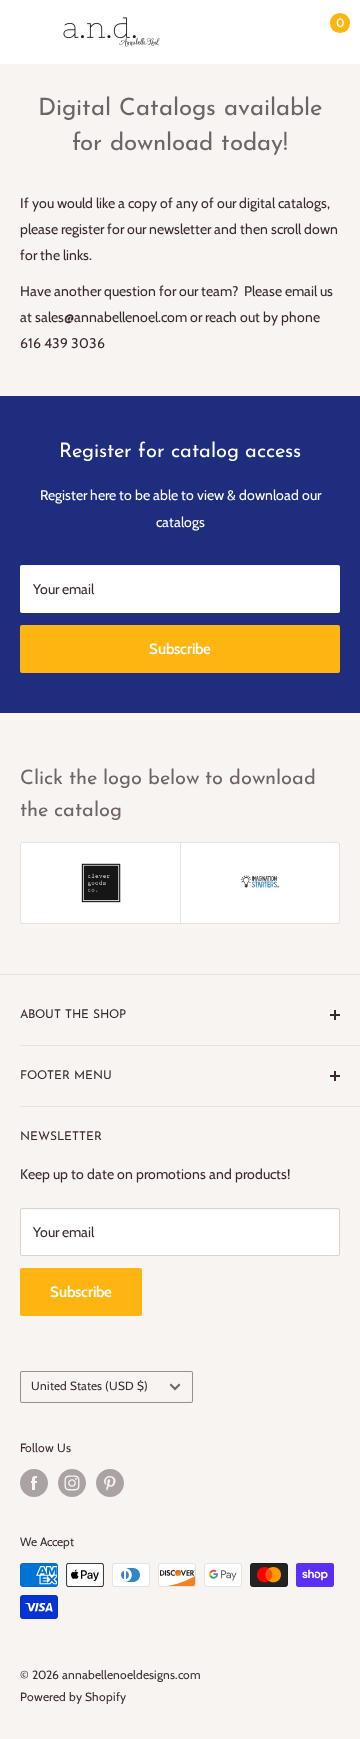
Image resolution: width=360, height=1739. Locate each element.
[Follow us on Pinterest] (110, 1483)
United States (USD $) (89, 1386)
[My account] (283, 32)
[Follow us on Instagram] (72, 1483)
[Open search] (244, 32)
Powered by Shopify (73, 1696)
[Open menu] (30, 32)
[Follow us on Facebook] (34, 1483)
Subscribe (180, 649)
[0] (323, 32)
